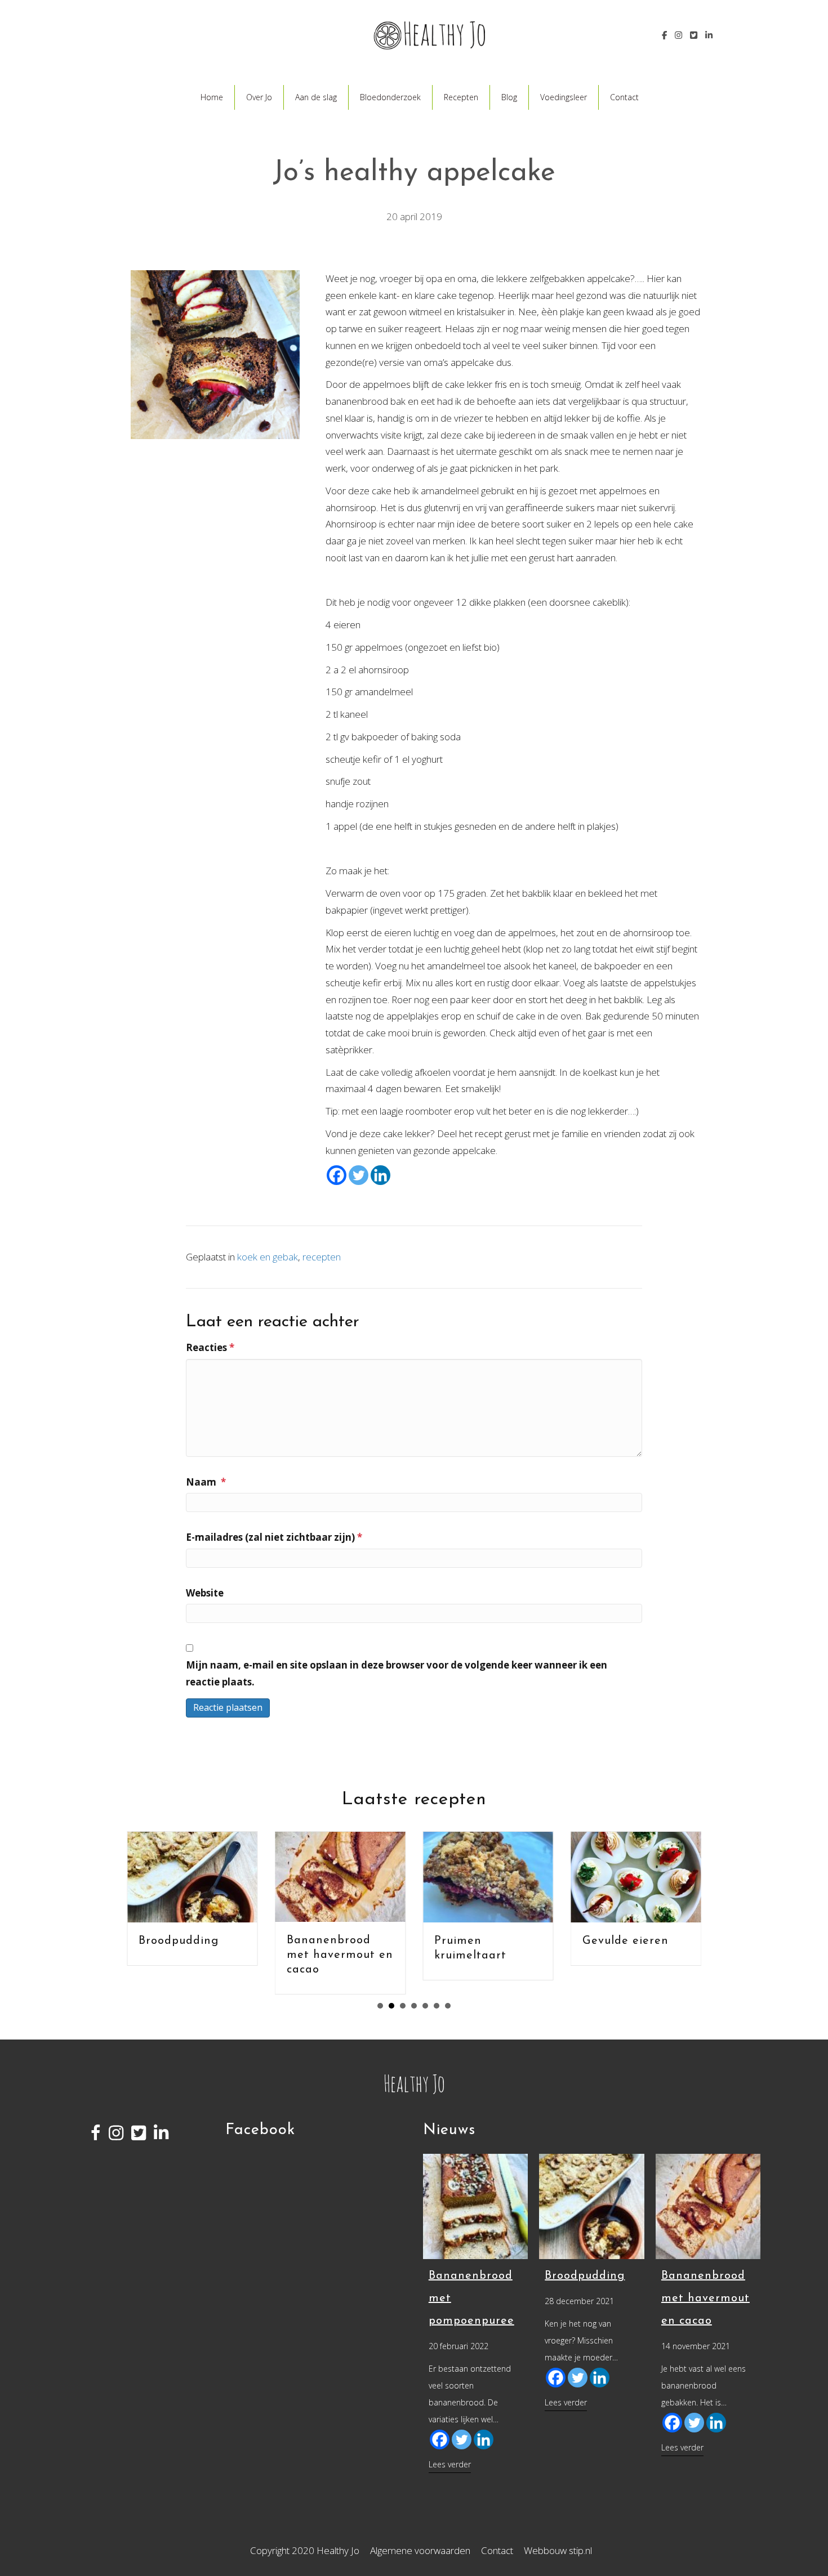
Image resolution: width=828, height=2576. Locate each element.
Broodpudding (179, 1941)
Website (205, 1593)
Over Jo (259, 97)
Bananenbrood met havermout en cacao (340, 1955)
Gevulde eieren (626, 1941)
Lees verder (450, 2464)
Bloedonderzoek (390, 97)
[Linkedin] (380, 1175)
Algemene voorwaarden (420, 2550)
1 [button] (380, 2006)
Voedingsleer (564, 97)
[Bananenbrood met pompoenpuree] (476, 2205)
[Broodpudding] (592, 2205)
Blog (509, 97)
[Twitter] (359, 1175)
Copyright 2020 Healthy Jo (305, 2550)
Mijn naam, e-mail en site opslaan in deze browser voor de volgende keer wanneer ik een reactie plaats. (397, 1673)
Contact (624, 97)
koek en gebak (268, 1257)
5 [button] (425, 2006)
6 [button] (437, 2006)
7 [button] (448, 2006)
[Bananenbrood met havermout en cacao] (708, 2205)
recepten (322, 1257)
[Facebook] (337, 1175)
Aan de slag (316, 97)
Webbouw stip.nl (558, 2550)
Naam (206, 1482)
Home (212, 97)
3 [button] (403, 2006)
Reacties (210, 1347)
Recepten (461, 97)
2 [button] (391, 2006)
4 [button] (414, 2006)
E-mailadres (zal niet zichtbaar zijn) (274, 1537)
